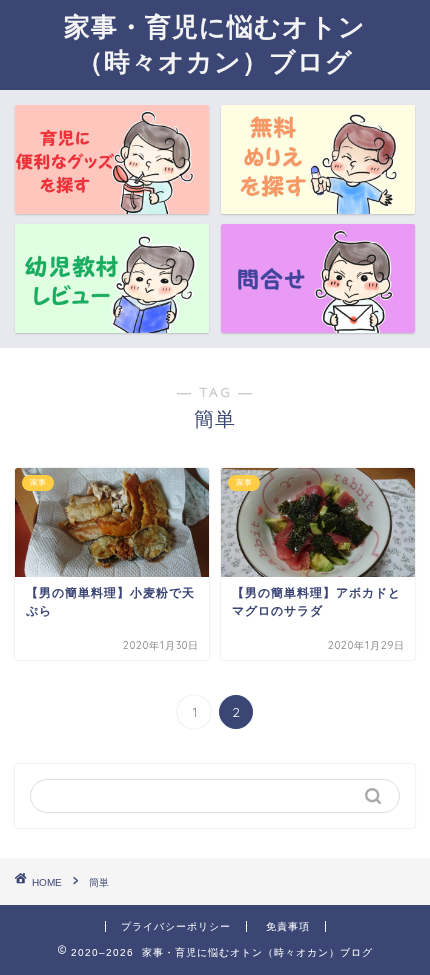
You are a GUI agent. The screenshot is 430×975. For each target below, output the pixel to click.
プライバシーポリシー (176, 926)
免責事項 (288, 926)
